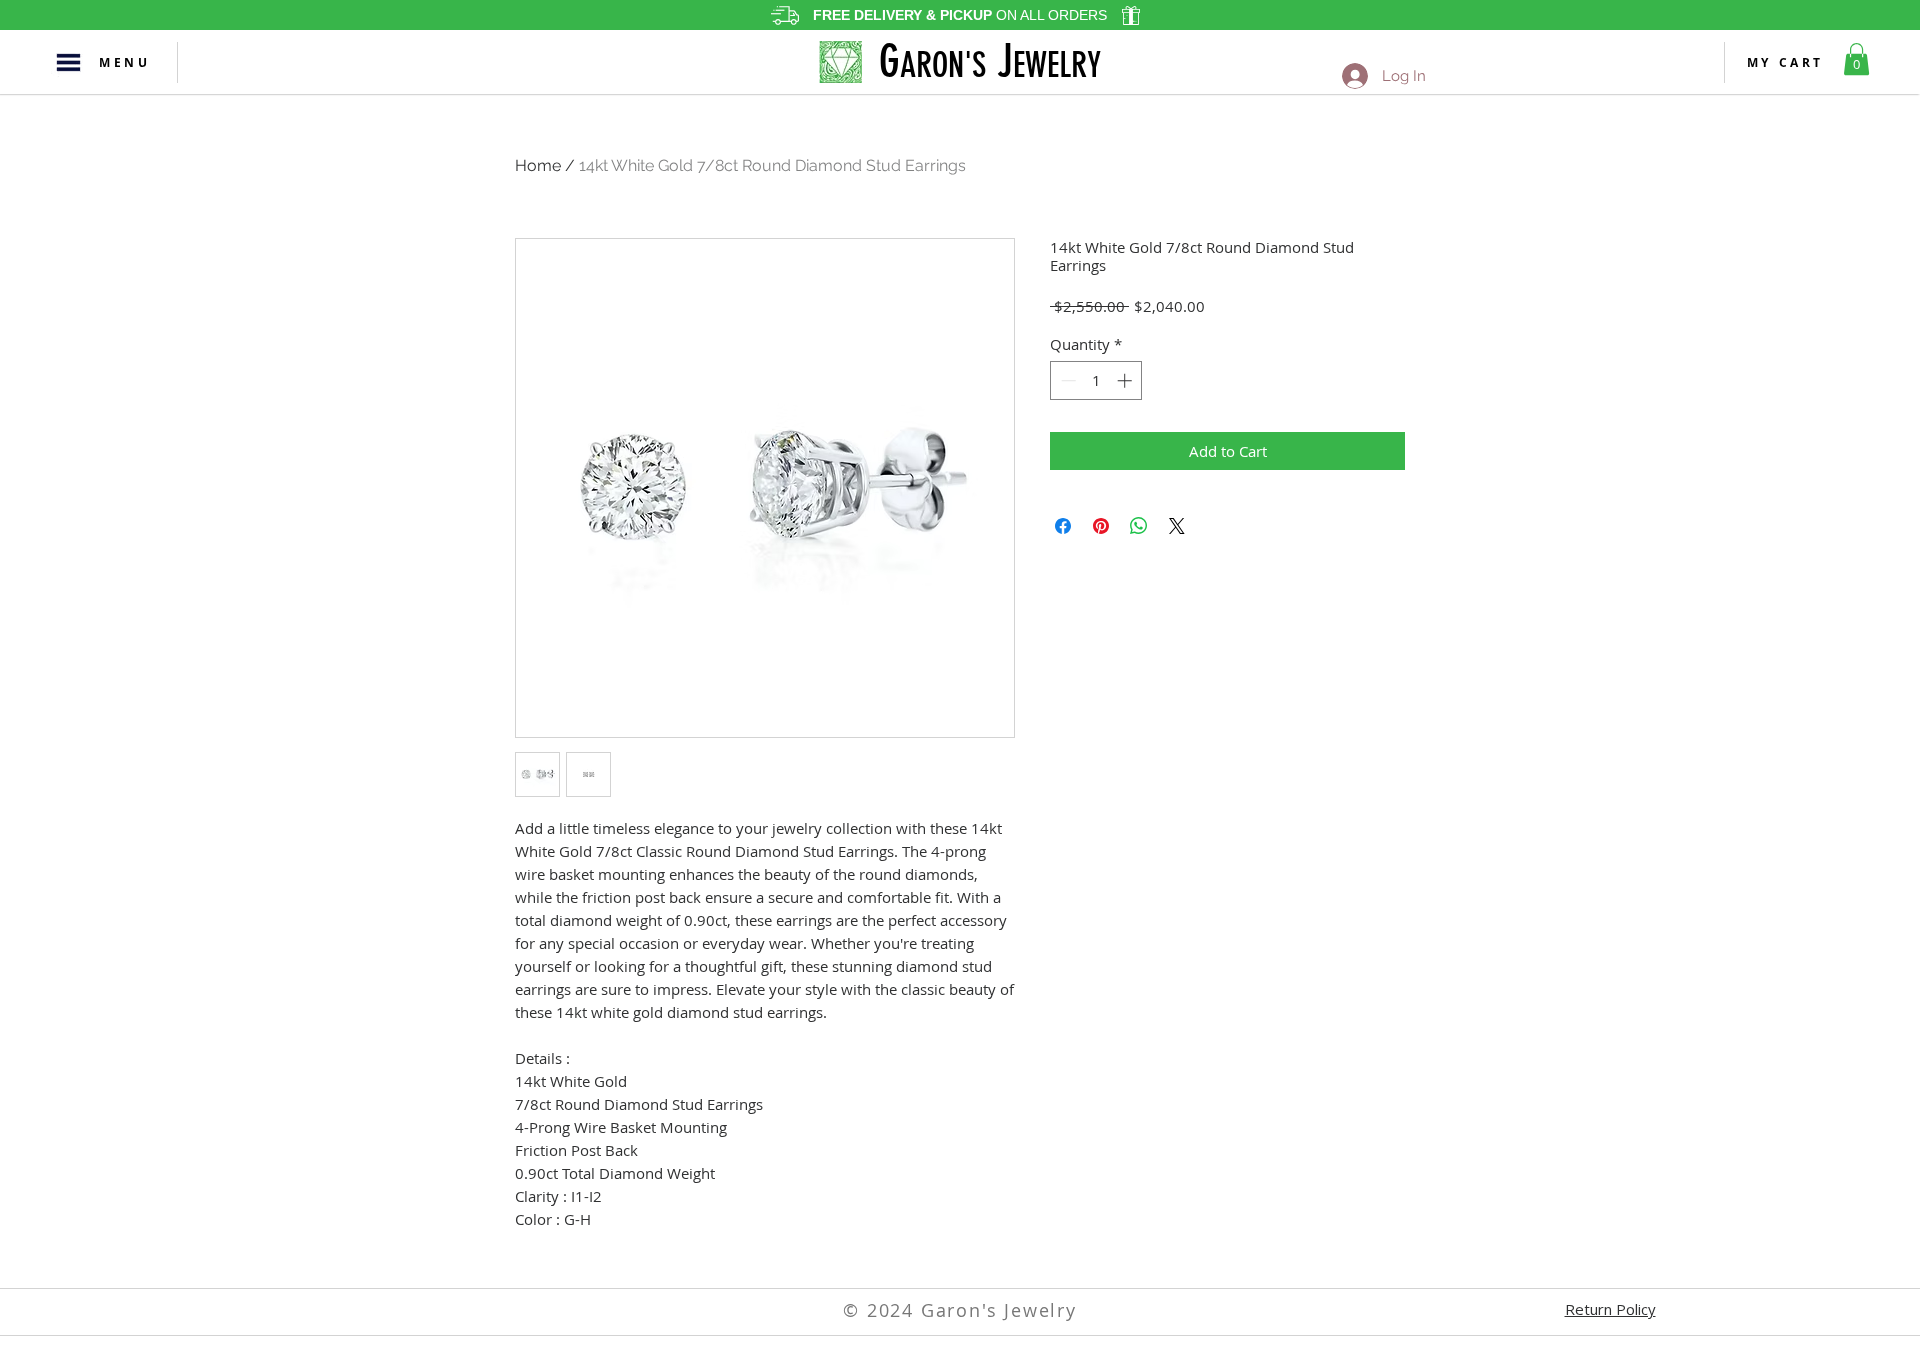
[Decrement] (1066, 380)
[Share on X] (1177, 526)
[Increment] (1126, 380)
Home (538, 165)
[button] (68, 62)
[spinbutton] (1096, 380)
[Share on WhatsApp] (1139, 526)
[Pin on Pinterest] (1101, 526)
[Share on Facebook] (1063, 526)
